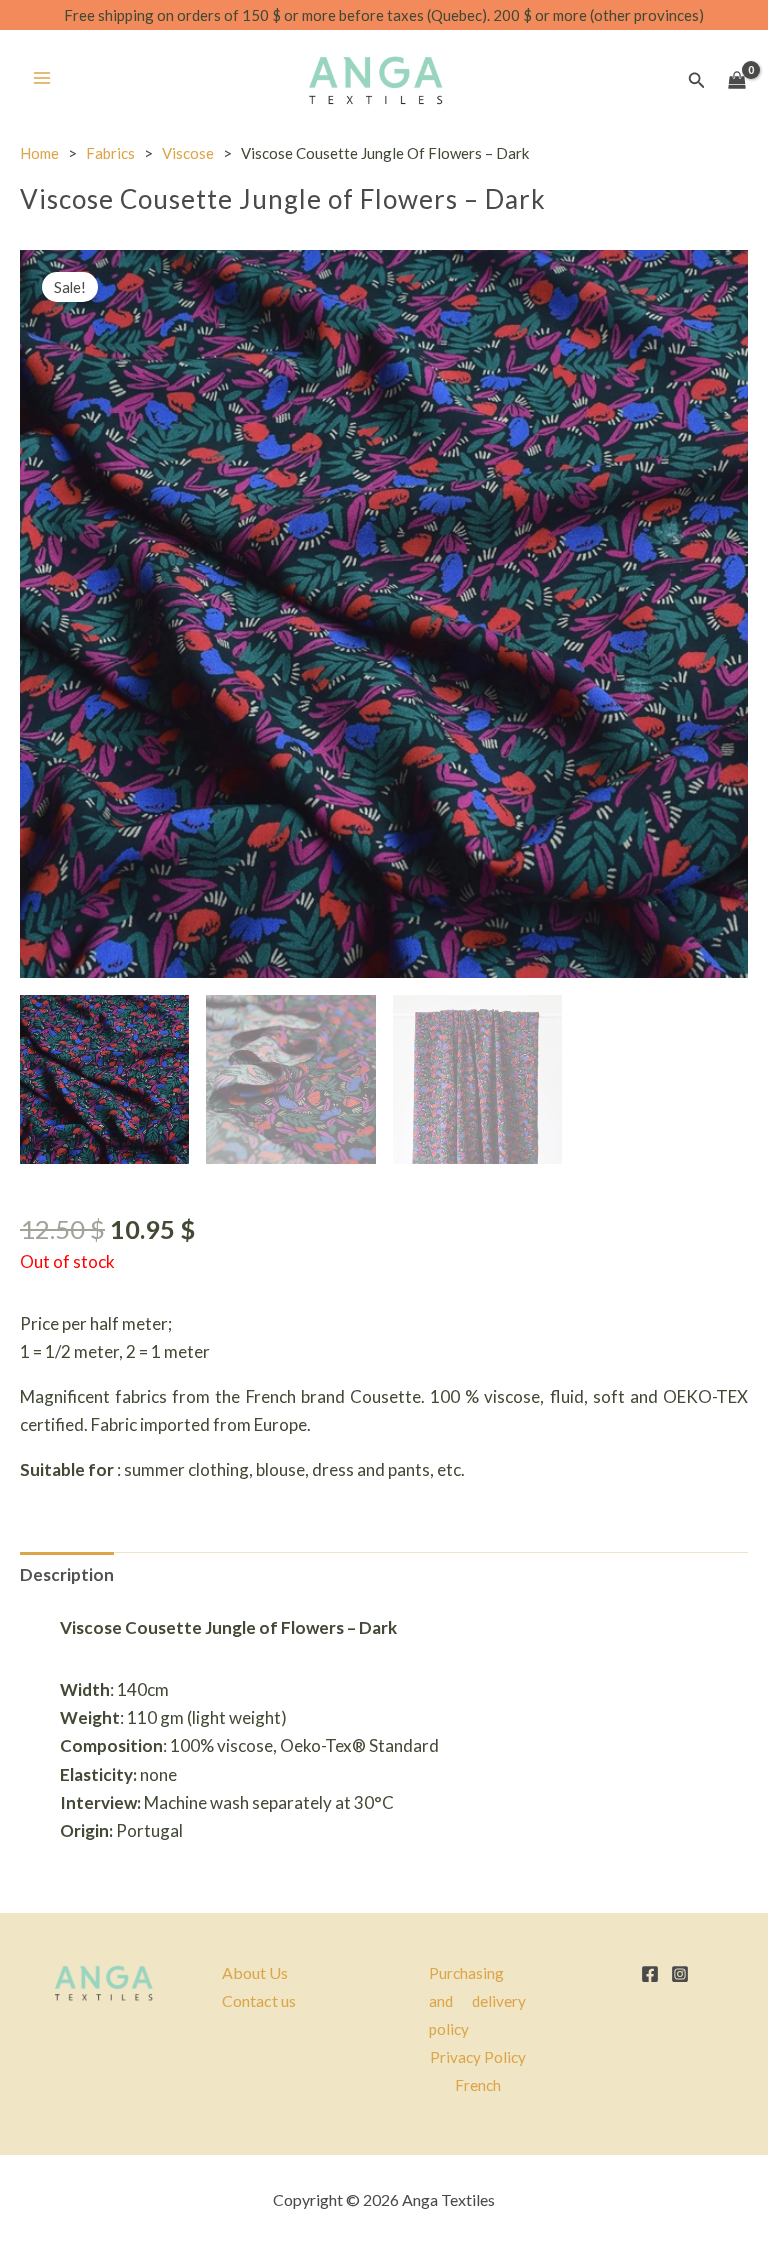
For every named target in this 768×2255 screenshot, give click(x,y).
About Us (255, 1972)
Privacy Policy (478, 2057)
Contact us (259, 2000)
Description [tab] (67, 1574)
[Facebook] (650, 1974)
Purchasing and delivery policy (477, 2001)
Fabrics (110, 153)
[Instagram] (680, 1974)
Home (39, 153)
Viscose (188, 153)
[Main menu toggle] (42, 78)
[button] (697, 80)
